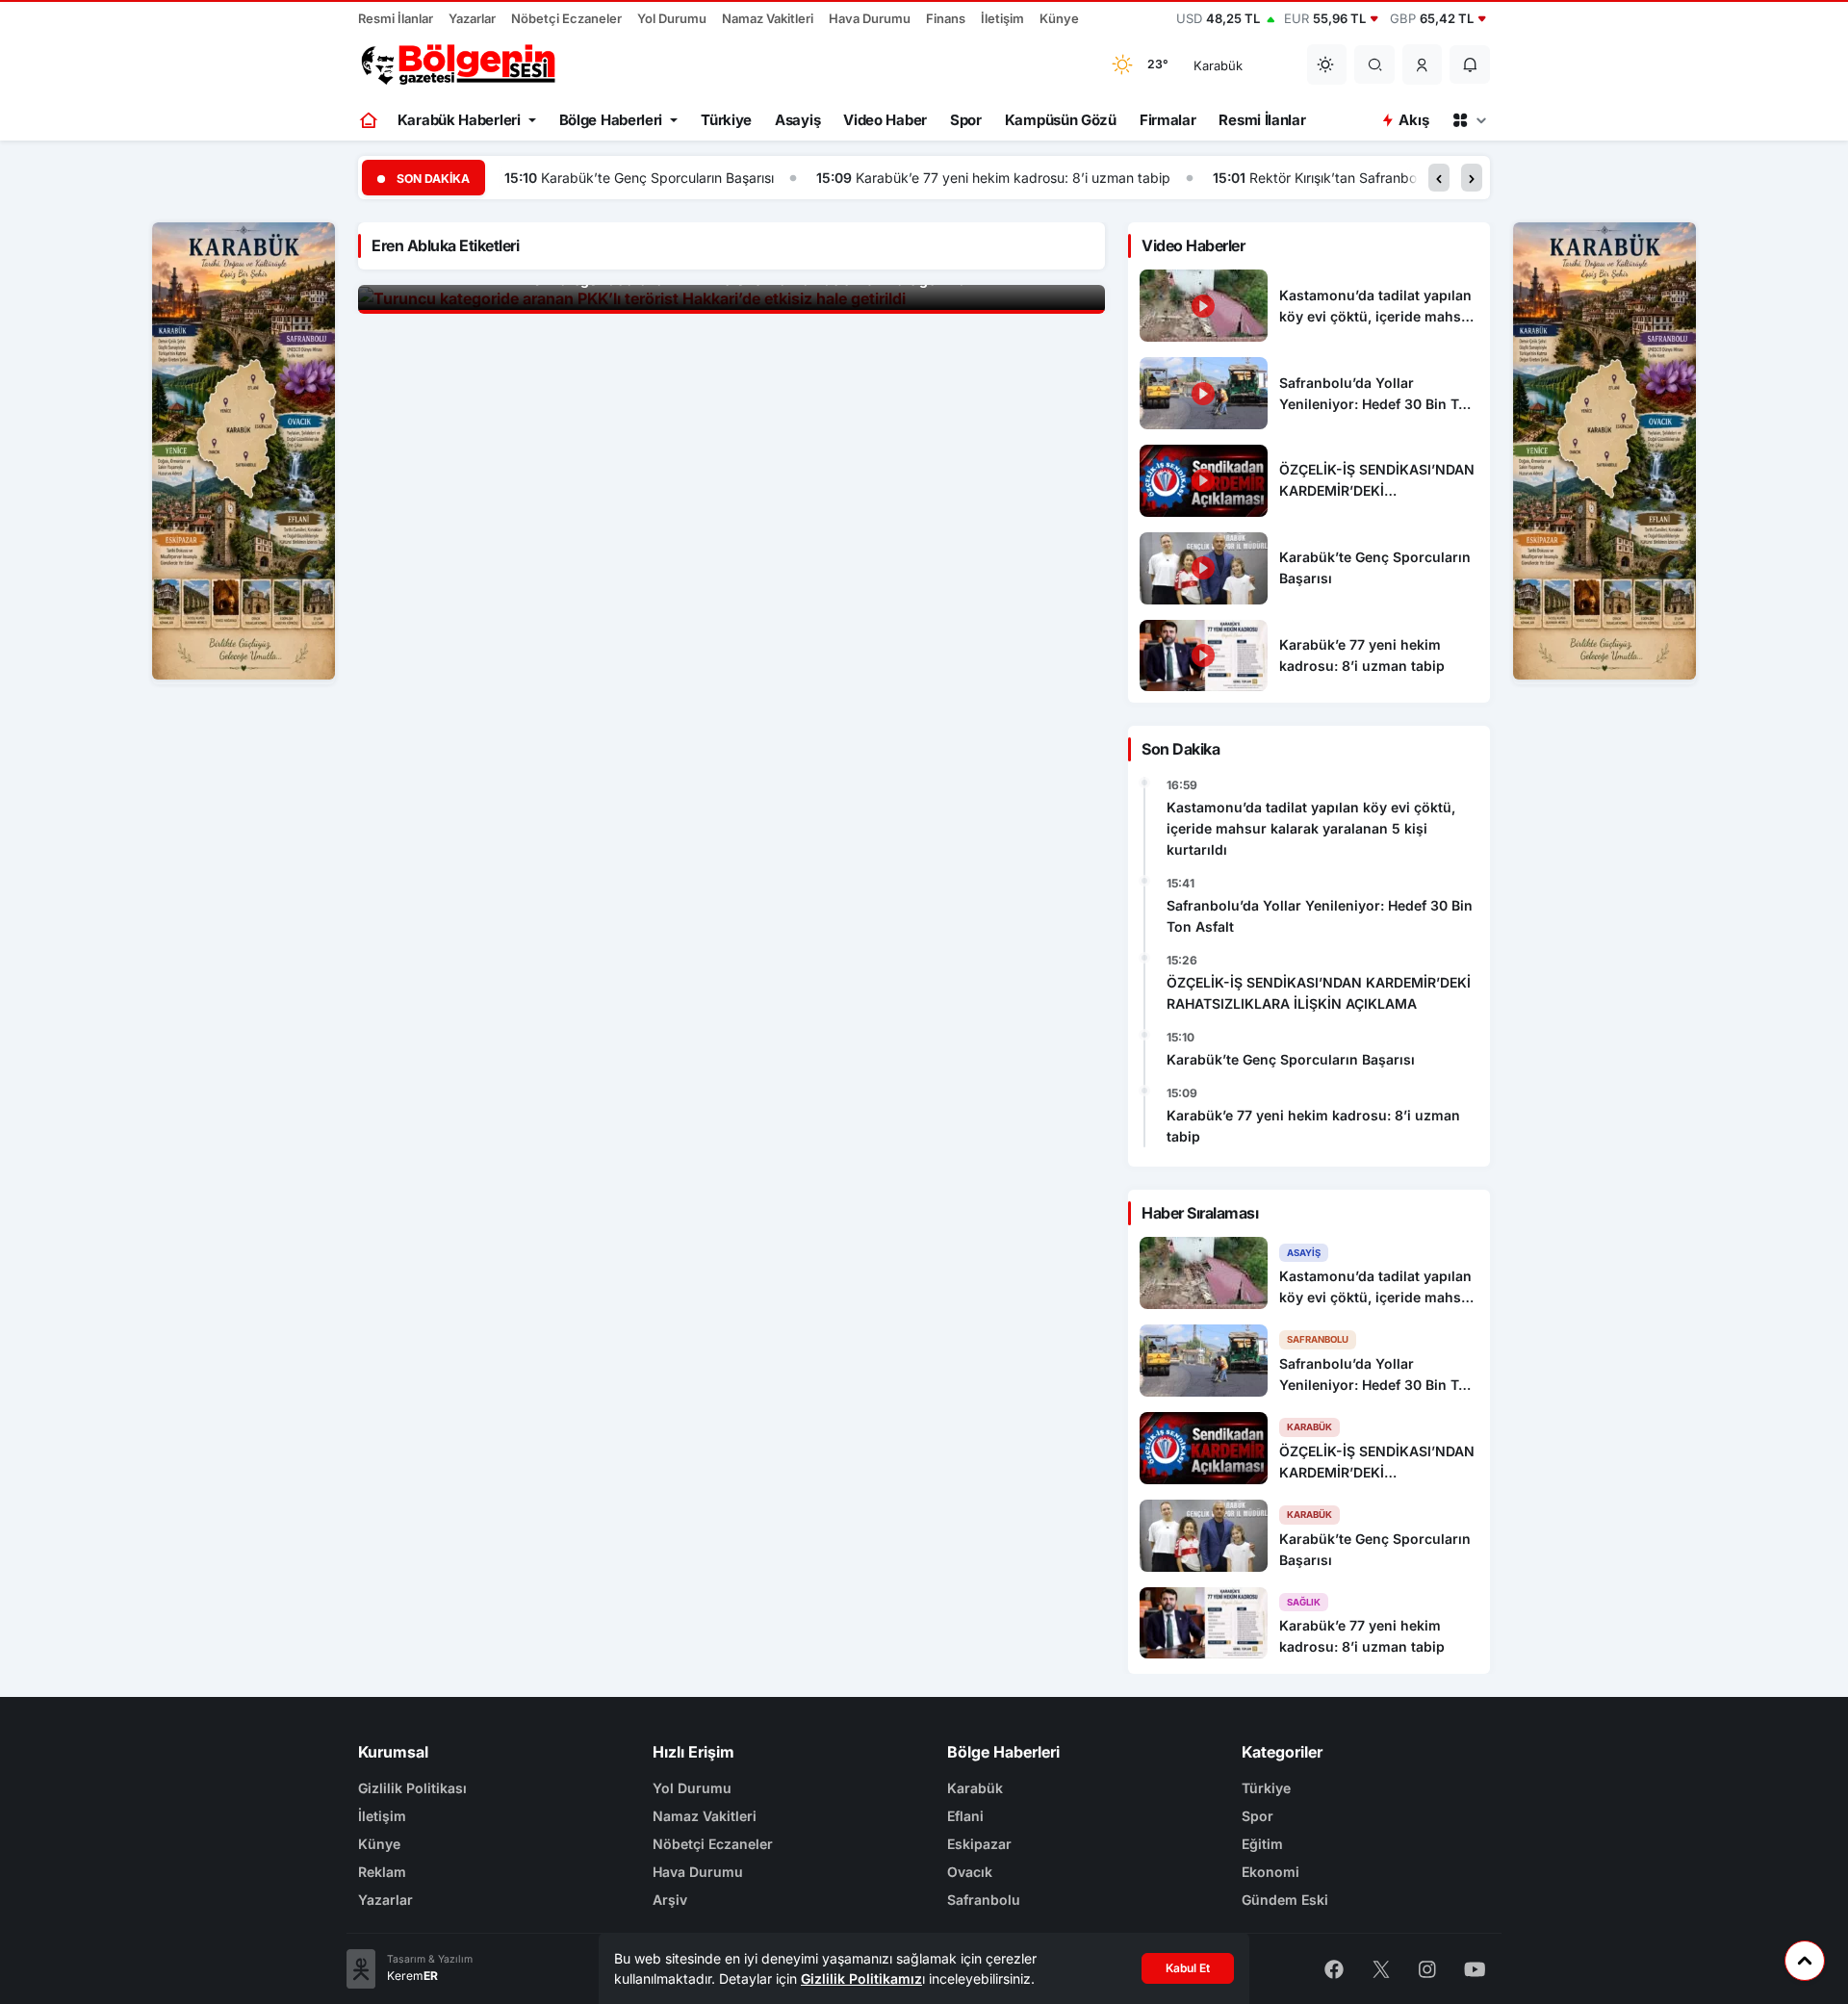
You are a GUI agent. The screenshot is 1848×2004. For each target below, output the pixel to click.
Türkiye (726, 120)
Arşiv (670, 1900)
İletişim (1002, 18)
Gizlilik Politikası (412, 1788)
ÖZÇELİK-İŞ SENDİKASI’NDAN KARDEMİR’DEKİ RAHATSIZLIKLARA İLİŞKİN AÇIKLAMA (1319, 993)
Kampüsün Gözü (1061, 120)
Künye (1059, 18)
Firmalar (1168, 120)
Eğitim (1262, 1844)
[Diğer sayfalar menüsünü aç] (1469, 120)
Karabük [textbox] (1218, 65)
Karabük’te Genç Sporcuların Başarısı (657, 178)
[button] (1423, 64)
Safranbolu (984, 1900)
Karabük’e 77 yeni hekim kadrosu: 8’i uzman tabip (1013, 178)
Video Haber (885, 120)
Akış (1413, 120)
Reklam (382, 1872)
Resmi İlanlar (396, 18)
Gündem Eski (1285, 1900)
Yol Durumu (672, 18)
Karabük (975, 1788)
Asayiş (797, 120)
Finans (946, 18)
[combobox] (1238, 64)
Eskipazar (979, 1844)
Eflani (965, 1816)
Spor (966, 120)
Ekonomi (1270, 1872)
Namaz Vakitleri (768, 18)
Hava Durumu (870, 18)
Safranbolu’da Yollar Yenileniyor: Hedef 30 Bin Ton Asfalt (1320, 916)
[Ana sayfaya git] (370, 120)
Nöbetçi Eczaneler (566, 18)
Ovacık (970, 1872)
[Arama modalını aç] (1375, 64)
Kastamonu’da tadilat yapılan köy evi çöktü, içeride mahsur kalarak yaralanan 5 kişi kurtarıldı (1311, 828)
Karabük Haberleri (459, 120)
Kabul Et (1188, 1968)
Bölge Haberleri (611, 120)
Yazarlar (472, 18)
